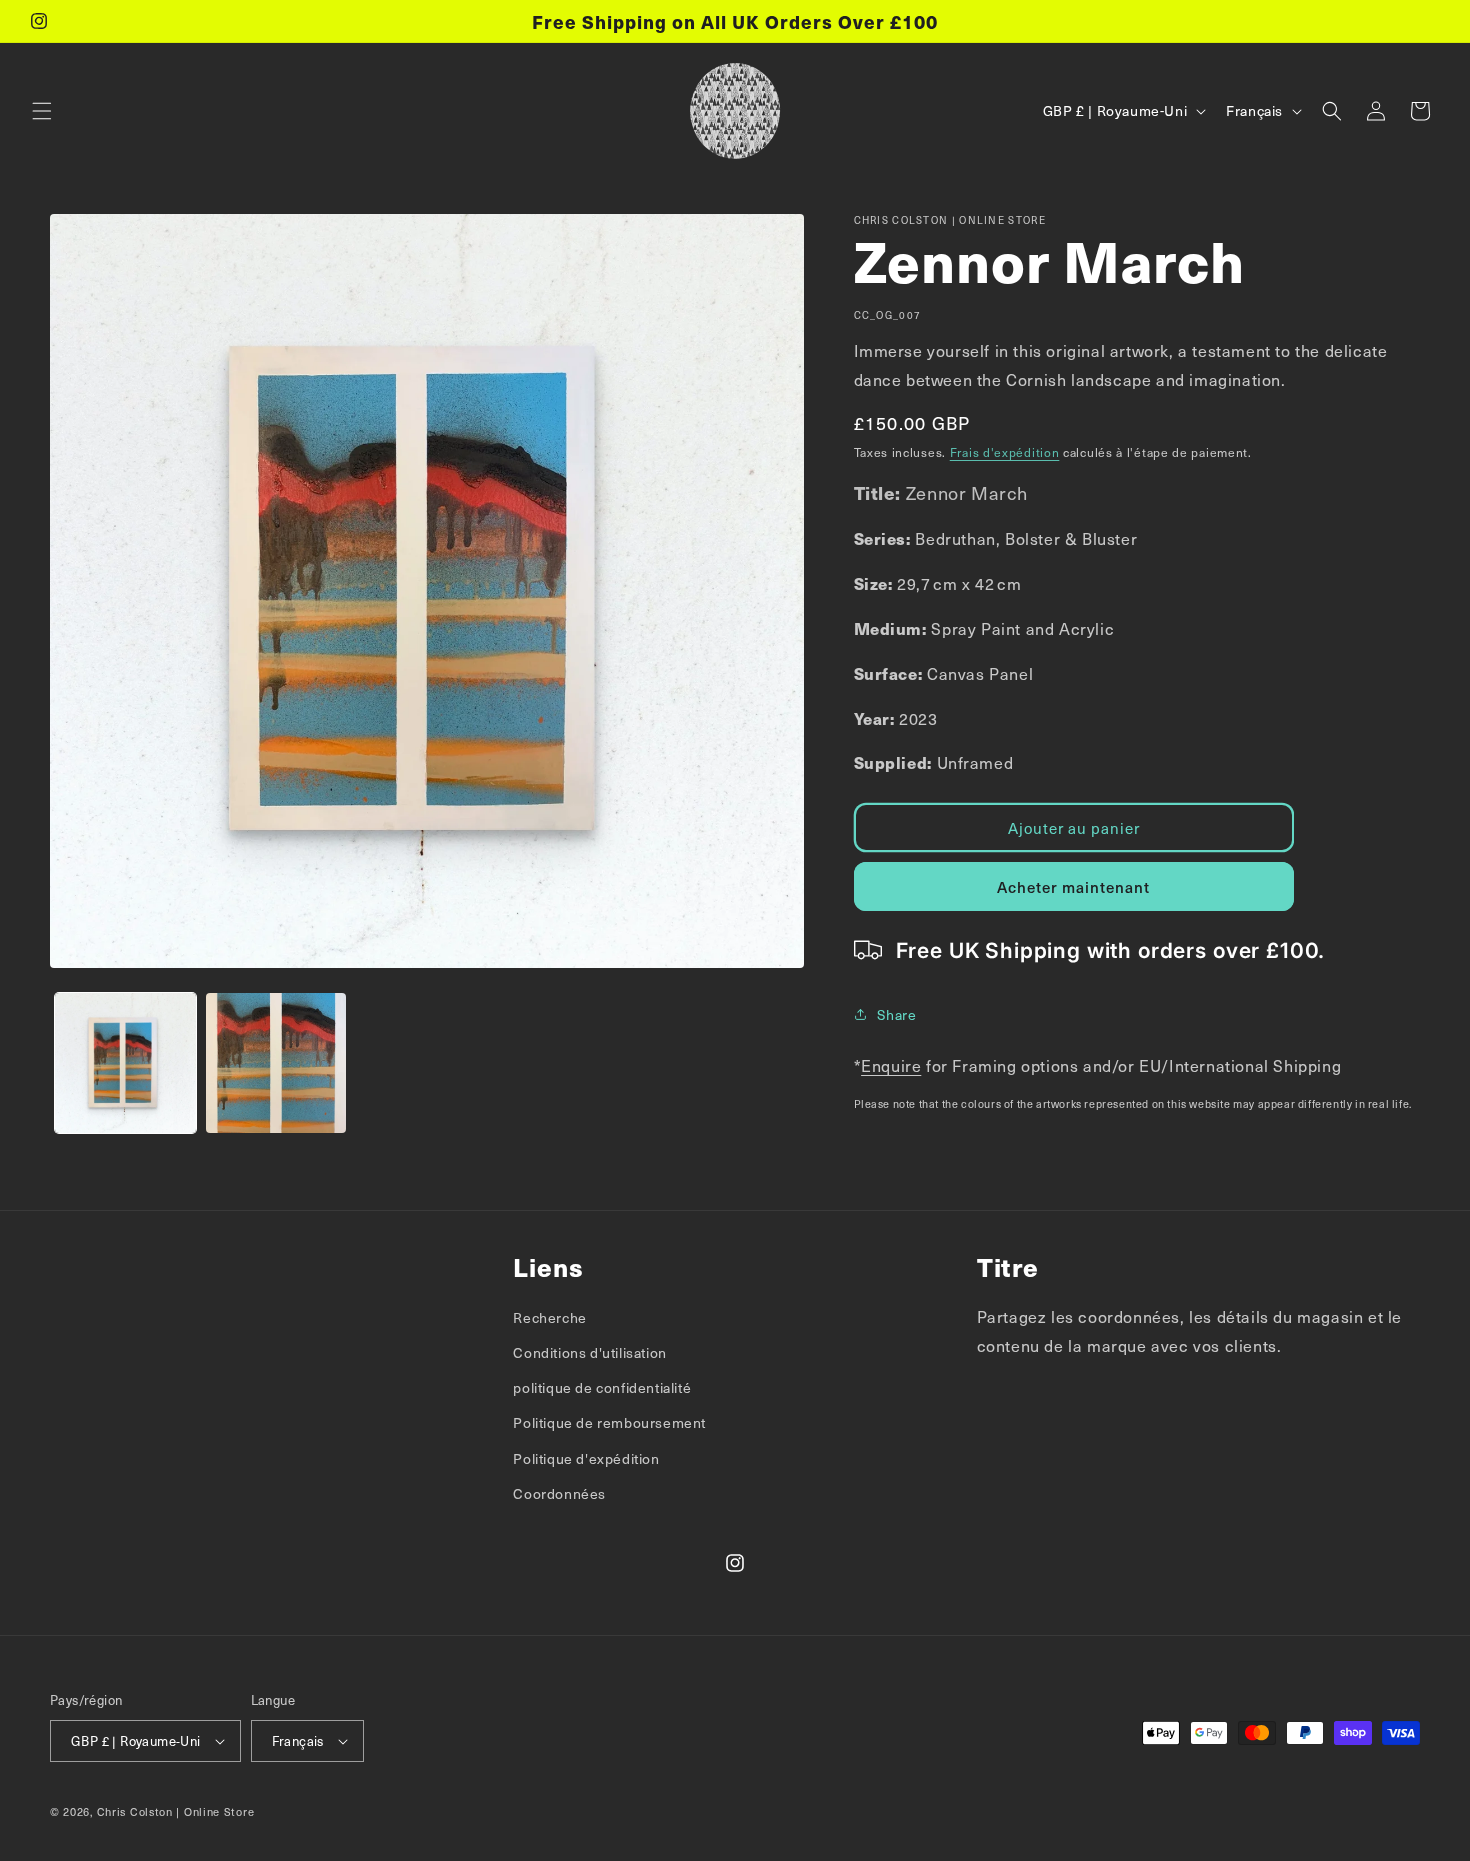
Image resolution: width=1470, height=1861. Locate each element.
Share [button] (897, 1014)
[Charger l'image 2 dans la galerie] (276, 1063)
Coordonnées (559, 1493)
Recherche (549, 1317)
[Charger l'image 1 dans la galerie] (125, 1063)
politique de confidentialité (602, 1387)
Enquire (891, 1065)
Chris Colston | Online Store (176, 1811)
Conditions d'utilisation (589, 1352)
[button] (42, 111)
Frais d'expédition (1005, 452)
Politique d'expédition (586, 1458)
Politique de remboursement (609, 1422)
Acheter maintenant (1073, 887)
